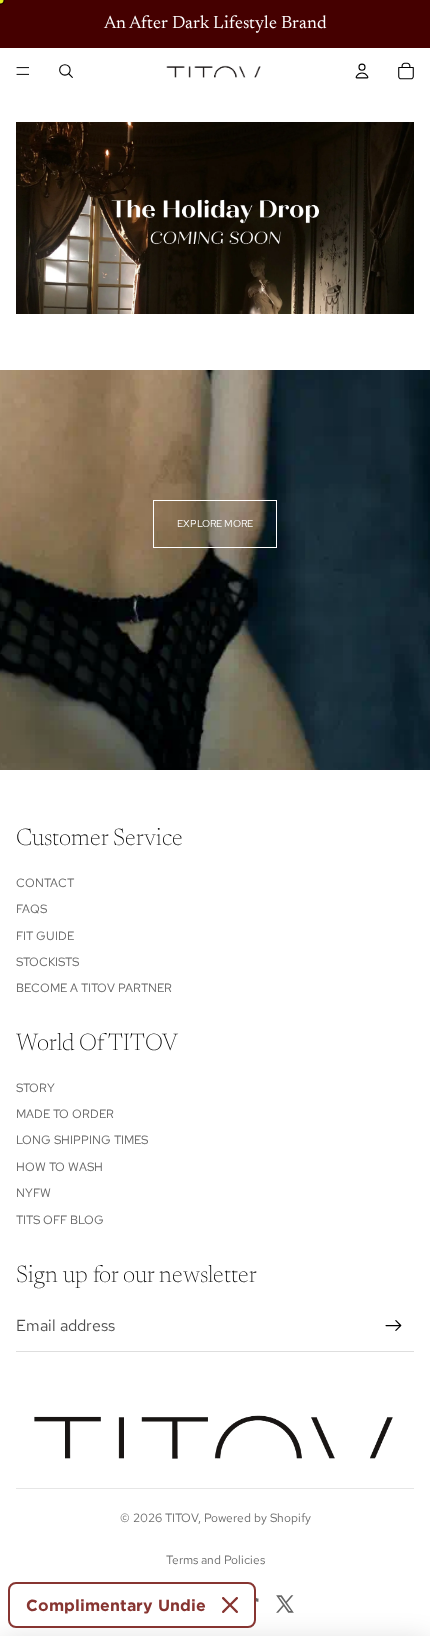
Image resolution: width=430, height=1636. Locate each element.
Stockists (47, 962)
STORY (35, 1088)
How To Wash (59, 1167)
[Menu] (23, 71)
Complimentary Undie (116, 1605)
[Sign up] (394, 1326)
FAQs (31, 909)
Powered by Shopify (257, 1518)
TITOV (181, 1518)
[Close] (230, 1605)
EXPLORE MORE (215, 523)
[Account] (362, 71)
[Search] (66, 71)
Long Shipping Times (82, 1140)
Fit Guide (45, 936)
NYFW (33, 1193)
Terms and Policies (215, 1560)
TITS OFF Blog (60, 1220)
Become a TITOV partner (94, 988)
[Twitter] (285, 1604)
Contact (45, 883)
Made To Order (65, 1114)
